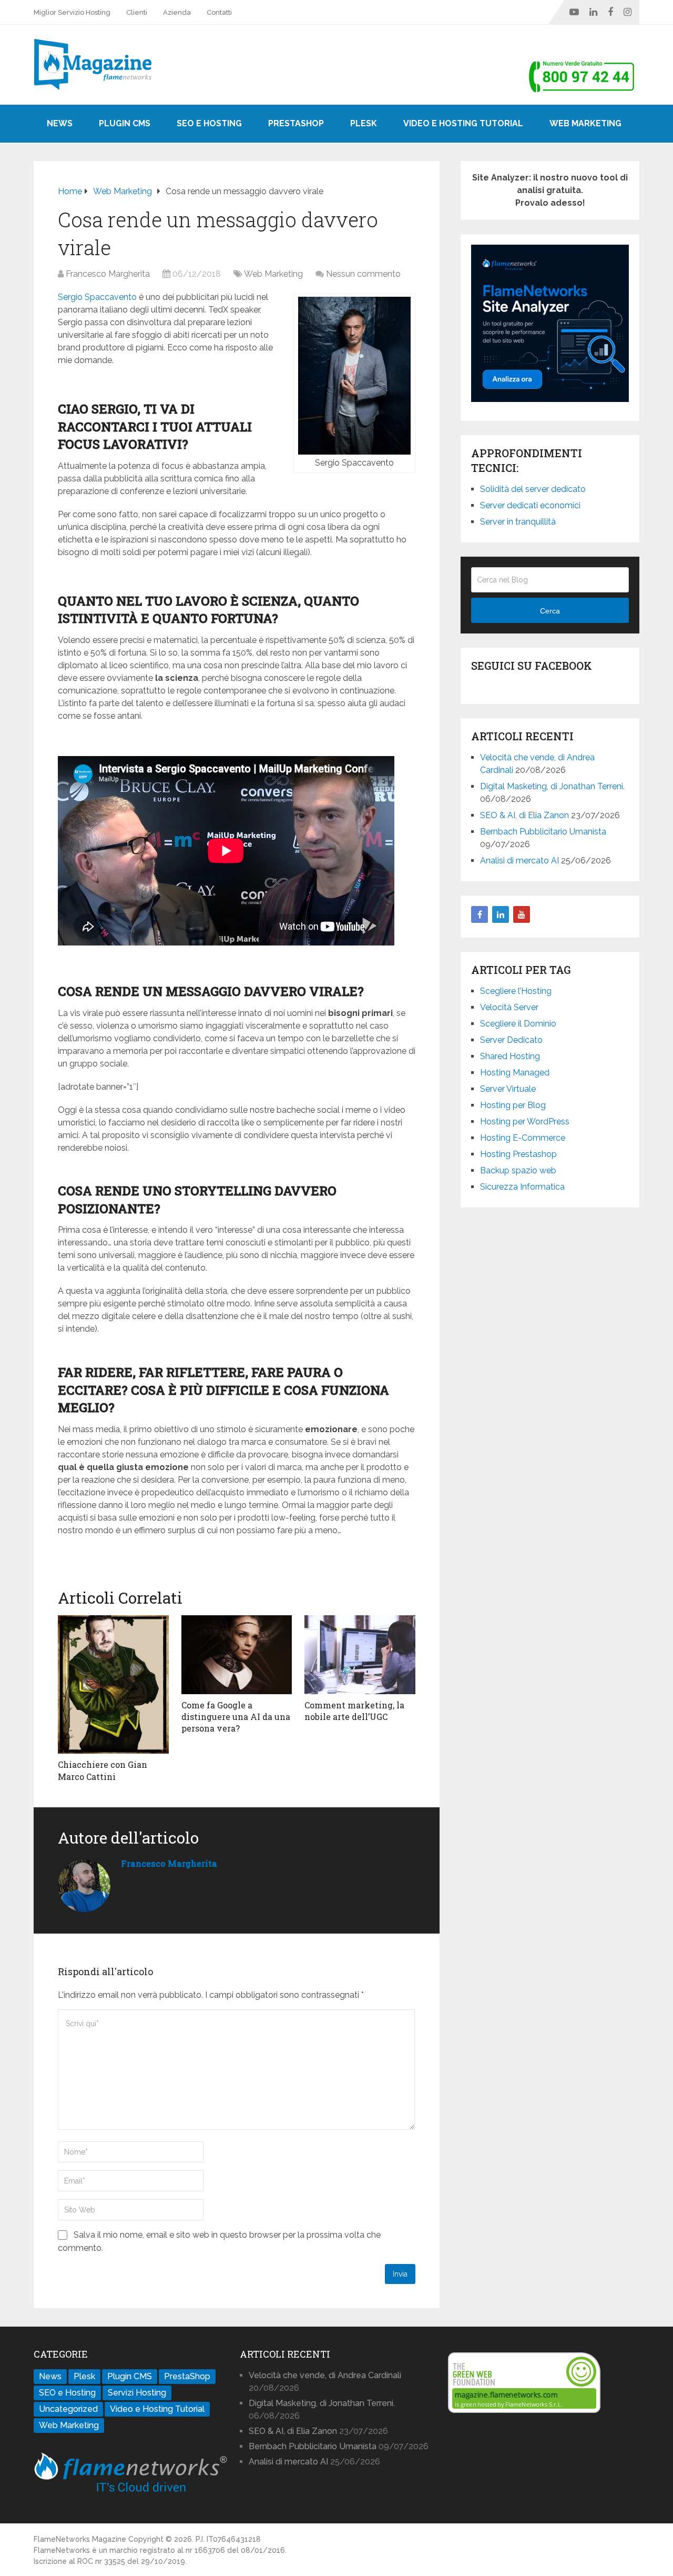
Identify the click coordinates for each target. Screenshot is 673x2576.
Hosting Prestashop (518, 1154)
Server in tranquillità (518, 522)
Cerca (550, 611)
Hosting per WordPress (525, 1121)
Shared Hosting (510, 1056)
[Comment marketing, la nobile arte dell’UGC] (360, 1655)
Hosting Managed (515, 1073)
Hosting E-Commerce (523, 1138)
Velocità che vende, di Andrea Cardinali (325, 2375)
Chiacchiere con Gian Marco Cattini (103, 1770)
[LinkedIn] (501, 914)
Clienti (137, 12)
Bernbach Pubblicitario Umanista (543, 832)
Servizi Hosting (137, 2393)
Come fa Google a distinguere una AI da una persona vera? (236, 1717)
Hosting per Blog (513, 1105)
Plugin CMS (125, 123)
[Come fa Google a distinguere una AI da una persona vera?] (237, 1655)
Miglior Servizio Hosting (72, 12)
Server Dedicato (511, 1040)
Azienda (177, 12)
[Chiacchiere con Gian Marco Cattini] (113, 1684)
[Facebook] (480, 914)
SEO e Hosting (209, 123)
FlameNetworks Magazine (80, 2539)
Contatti (219, 12)
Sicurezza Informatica (522, 1187)
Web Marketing (585, 123)
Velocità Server (509, 1007)
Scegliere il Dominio (518, 1024)
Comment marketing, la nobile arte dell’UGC (354, 1711)
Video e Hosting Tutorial (463, 123)
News (60, 123)
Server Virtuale (508, 1089)
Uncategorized (68, 2409)
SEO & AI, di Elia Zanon (524, 815)
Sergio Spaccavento (97, 297)
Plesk (364, 123)
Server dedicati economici (530, 505)
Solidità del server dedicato (533, 489)
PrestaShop (296, 123)
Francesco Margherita (108, 274)
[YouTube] (522, 914)
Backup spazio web (518, 1170)
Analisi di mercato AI (519, 861)
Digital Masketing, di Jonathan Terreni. (552, 786)
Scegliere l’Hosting (516, 991)
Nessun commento (363, 274)
